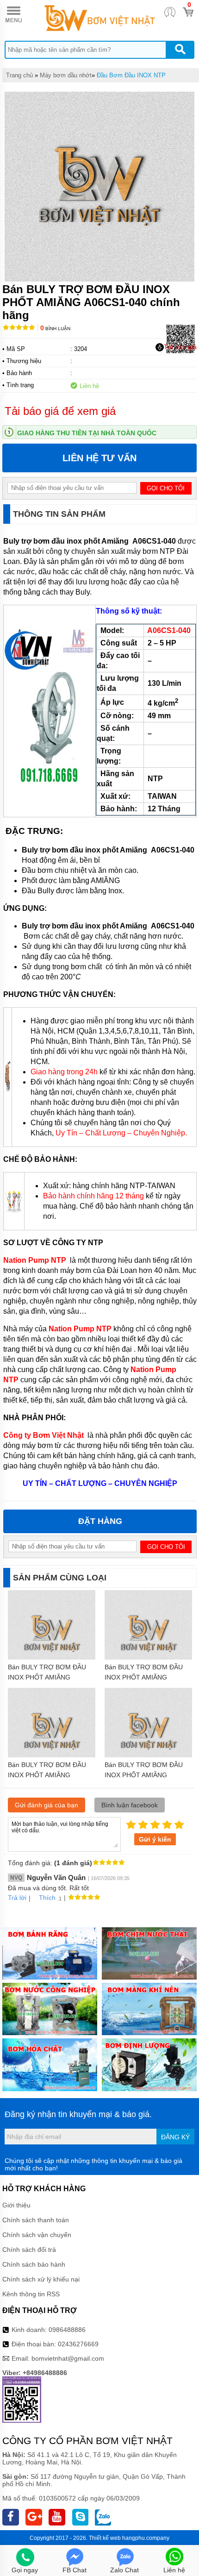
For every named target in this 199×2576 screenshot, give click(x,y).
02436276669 (78, 2344)
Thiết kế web (105, 2538)
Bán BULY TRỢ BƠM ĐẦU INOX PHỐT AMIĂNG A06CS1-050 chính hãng (144, 1775)
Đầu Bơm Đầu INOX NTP (131, 75)
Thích (47, 1898)
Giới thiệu (16, 2205)
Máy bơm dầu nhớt (66, 75)
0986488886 (67, 2330)
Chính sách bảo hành (34, 2264)
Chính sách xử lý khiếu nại (41, 2279)
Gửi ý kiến (155, 1839)
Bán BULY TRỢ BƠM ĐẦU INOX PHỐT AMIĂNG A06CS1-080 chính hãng (47, 1677)
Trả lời (17, 1898)
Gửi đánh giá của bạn (47, 1805)
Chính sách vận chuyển (37, 2235)
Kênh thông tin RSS (31, 2294)
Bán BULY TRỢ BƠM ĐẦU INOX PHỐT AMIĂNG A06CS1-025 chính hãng (47, 1775)
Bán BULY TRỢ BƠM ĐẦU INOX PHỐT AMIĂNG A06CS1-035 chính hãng (144, 1677)
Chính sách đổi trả (29, 2250)
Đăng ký (175, 2137)
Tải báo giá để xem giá (60, 411)
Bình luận (55, 329)
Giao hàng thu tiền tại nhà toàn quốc (87, 433)
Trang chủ (19, 75)
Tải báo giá (180, 347)
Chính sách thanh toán (36, 2220)
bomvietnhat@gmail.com (68, 2358)
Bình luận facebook (130, 1805)
